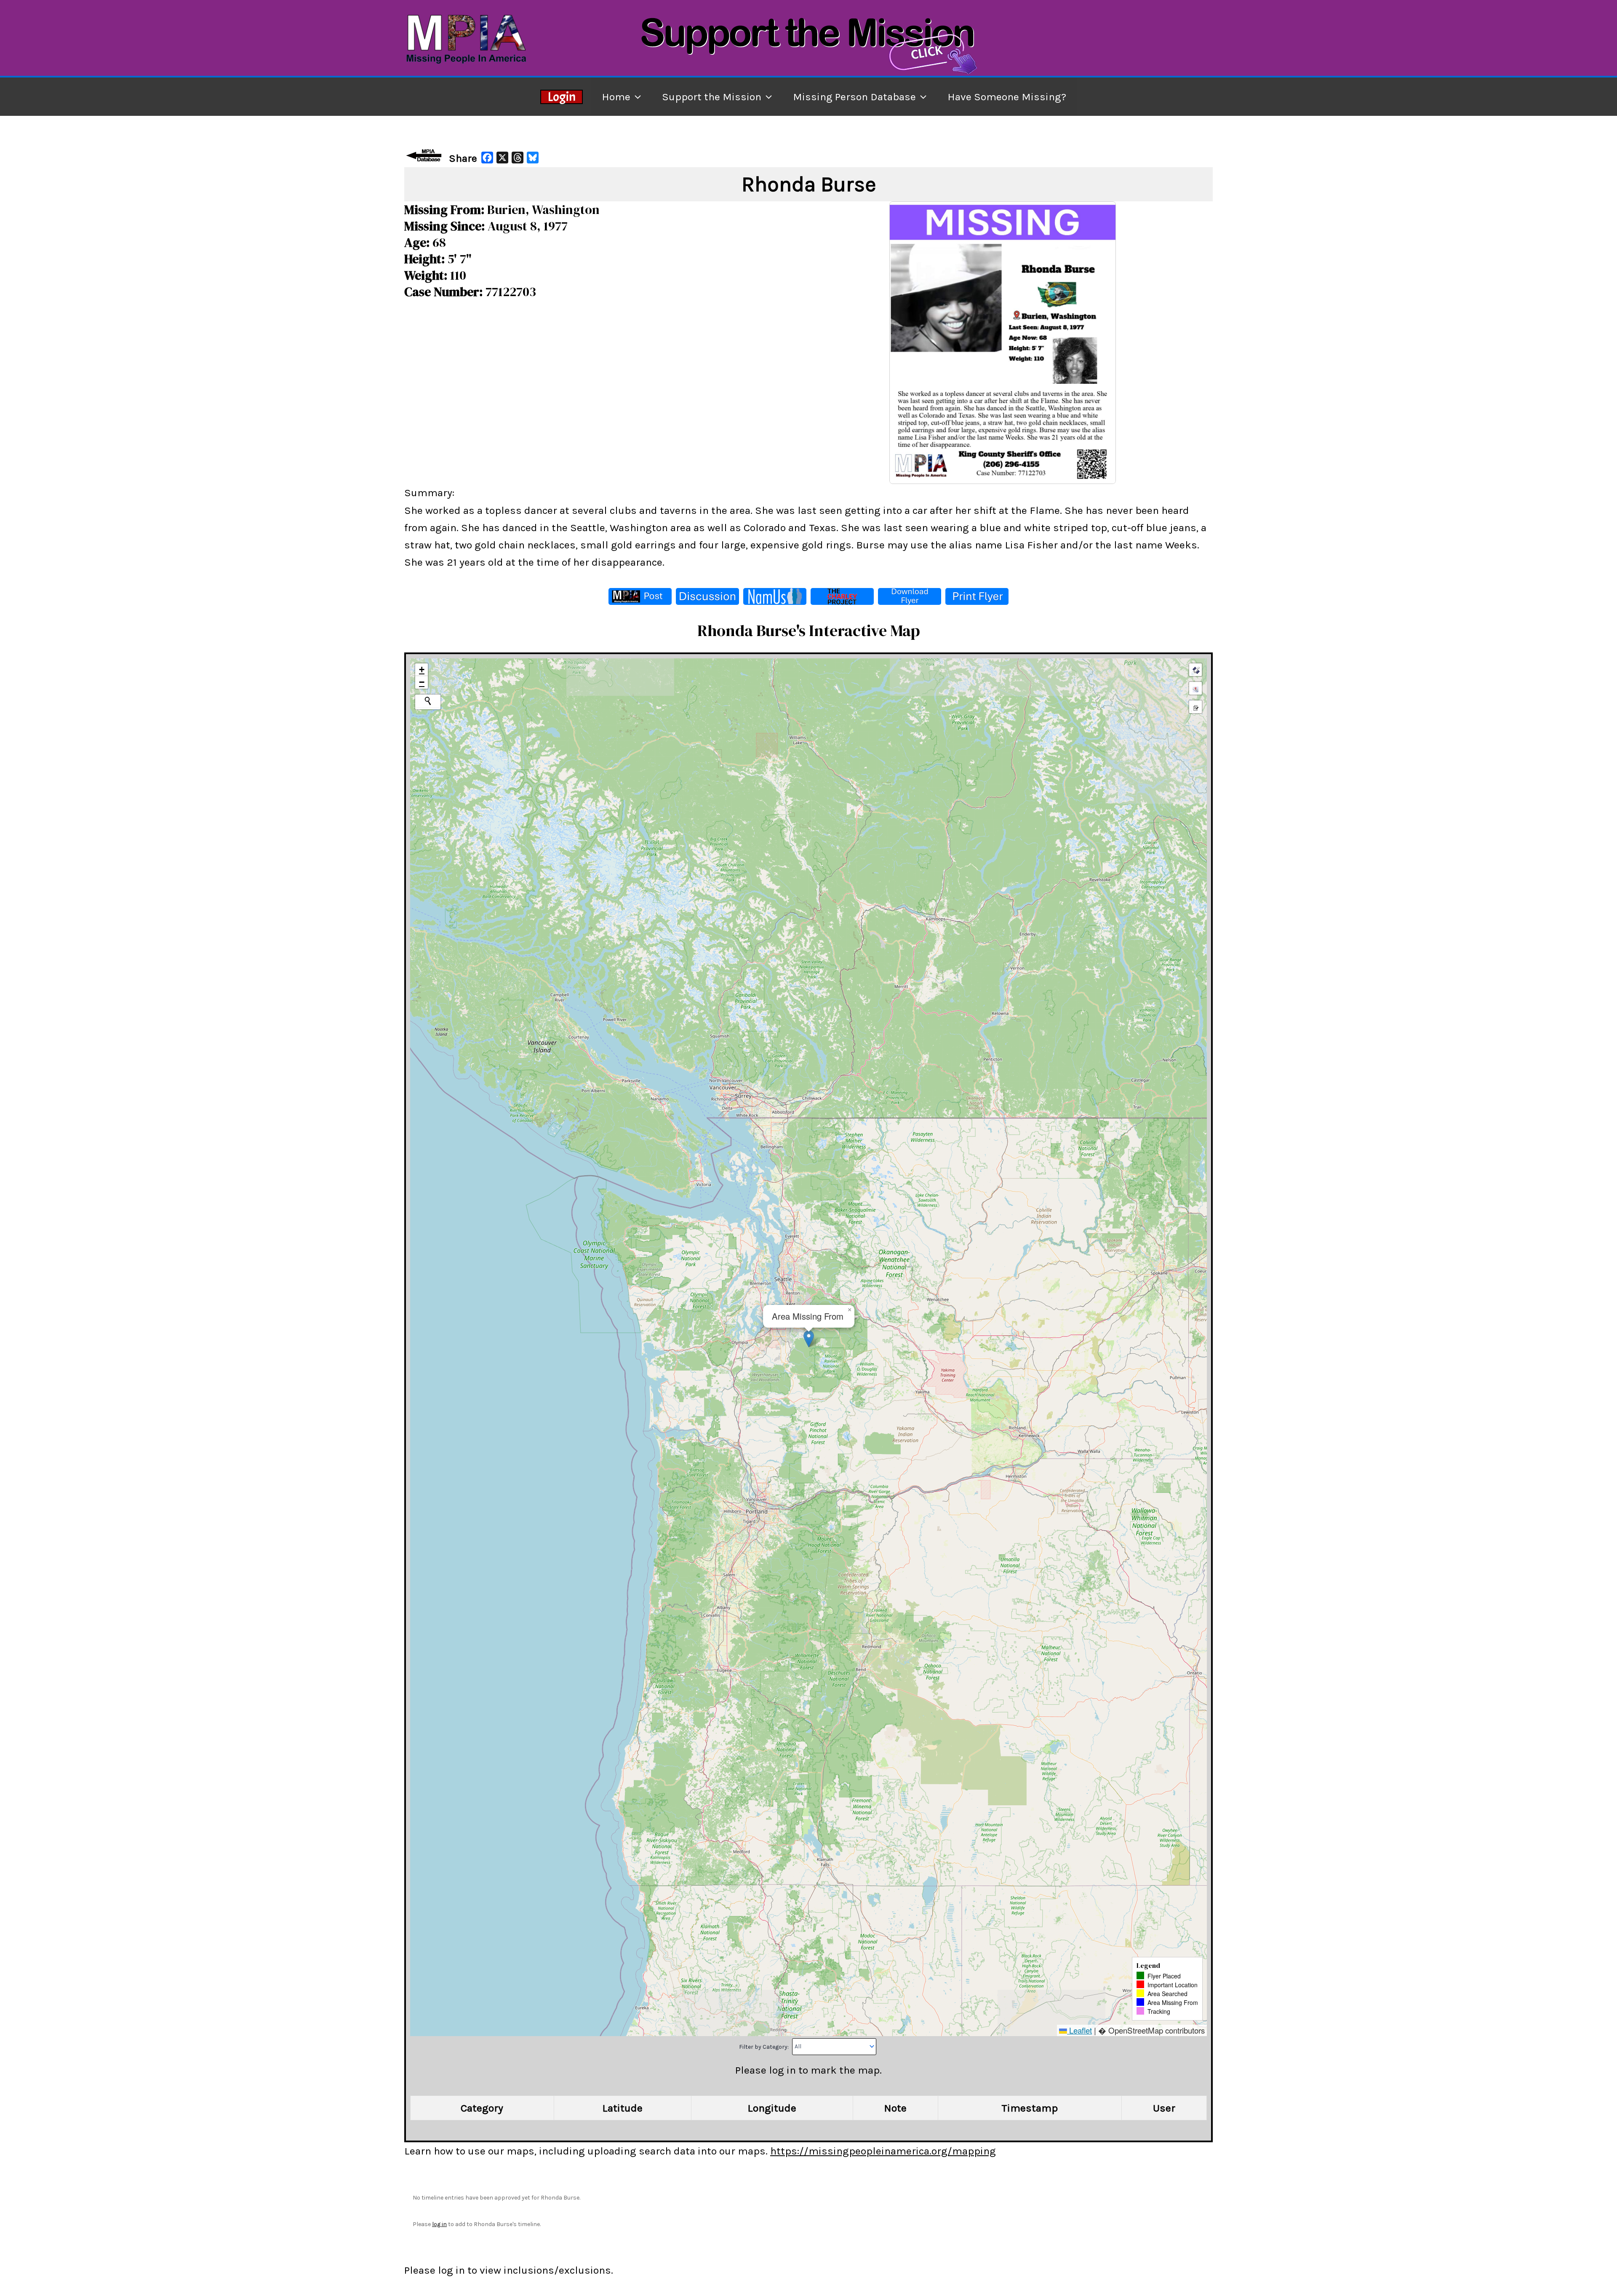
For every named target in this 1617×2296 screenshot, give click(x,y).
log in (439, 2224)
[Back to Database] (425, 155)
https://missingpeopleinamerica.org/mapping (883, 2151)
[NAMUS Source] (775, 596)
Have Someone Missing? (1007, 97)
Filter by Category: (764, 2046)
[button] (809, 1339)
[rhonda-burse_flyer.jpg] (1003, 342)
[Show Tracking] (1195, 688)
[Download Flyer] (910, 596)
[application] (636, 97)
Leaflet (1079, 2030)
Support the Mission (712, 97)
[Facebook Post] (640, 596)
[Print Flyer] (977, 596)
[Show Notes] (1195, 707)
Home (616, 97)
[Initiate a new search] (428, 701)
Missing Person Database (854, 97)
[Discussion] (707, 596)
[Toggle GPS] (1195, 670)
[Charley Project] (842, 596)
